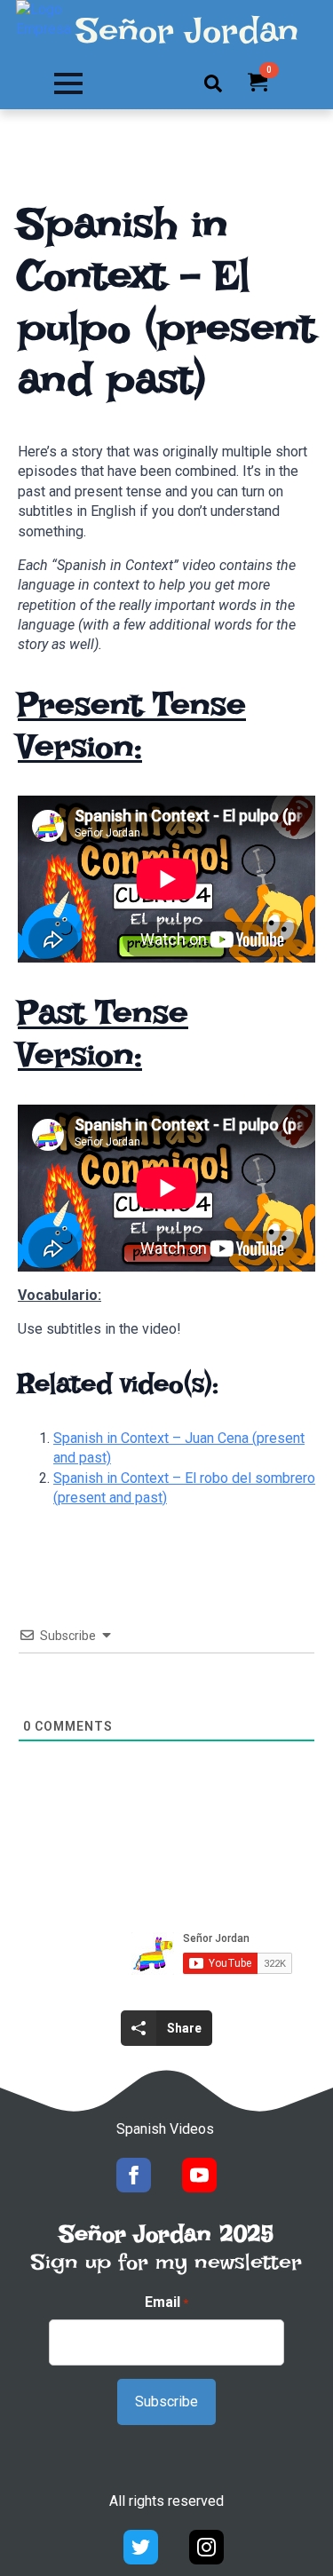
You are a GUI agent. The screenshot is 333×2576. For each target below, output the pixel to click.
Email (166, 2302)
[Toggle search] (213, 83)
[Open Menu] (68, 83)
